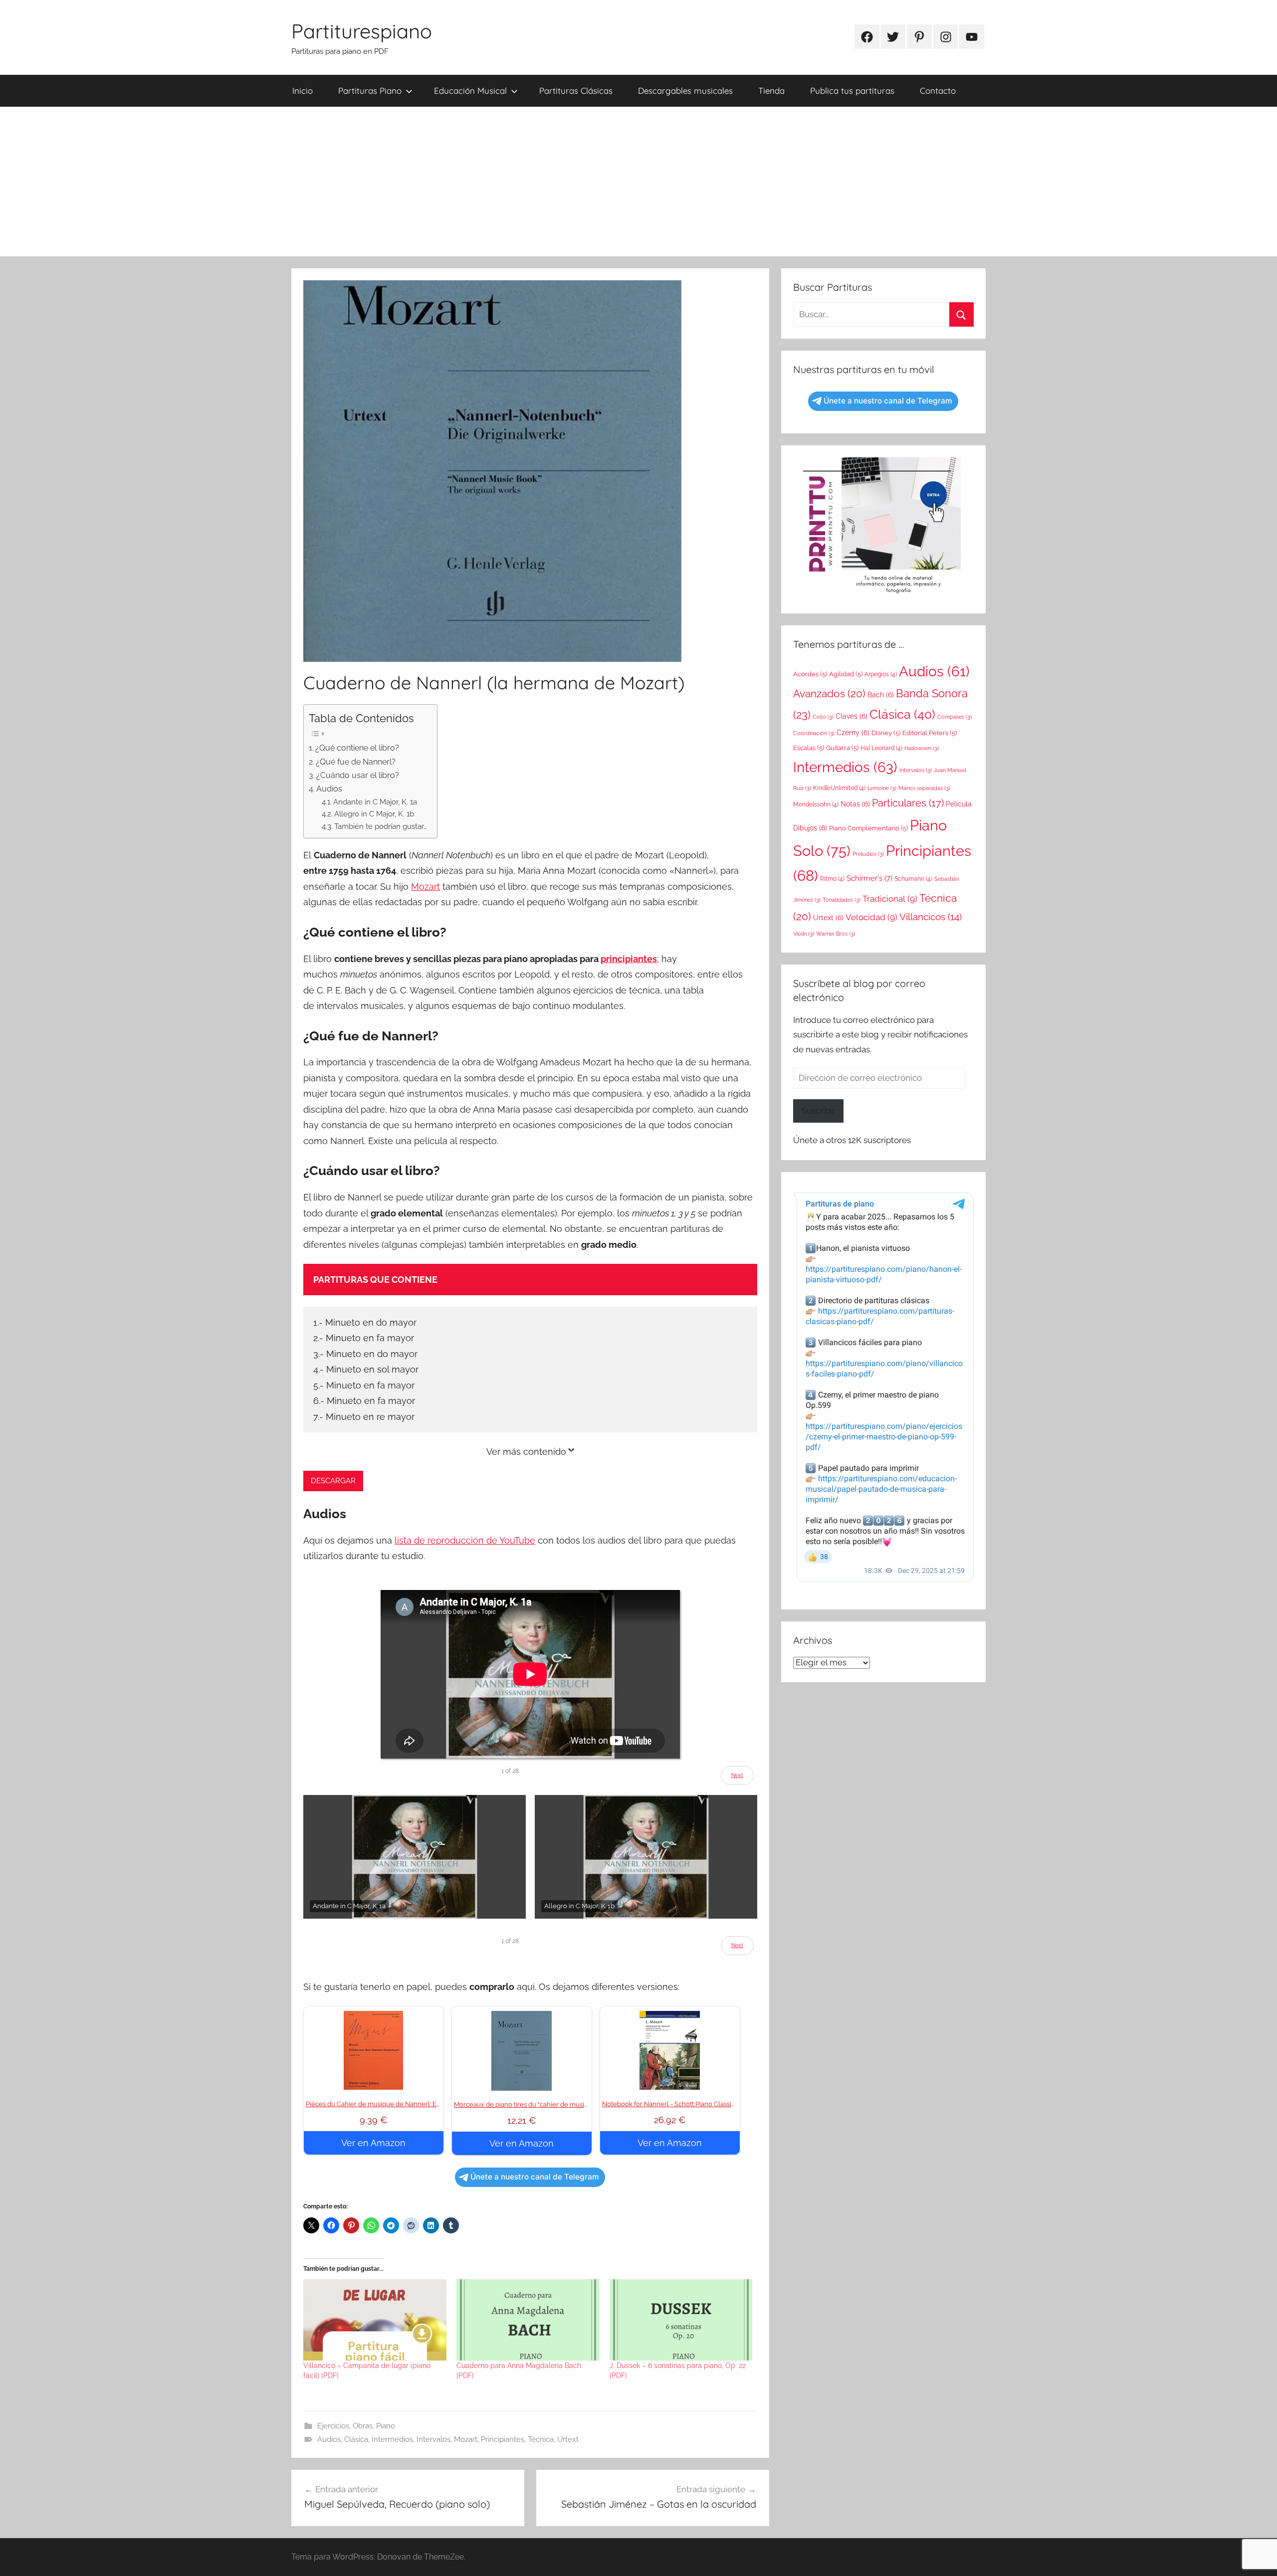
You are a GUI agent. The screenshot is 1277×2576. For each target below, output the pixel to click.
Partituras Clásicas (576, 91)
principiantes (629, 959)
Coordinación (814, 733)
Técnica (541, 2439)
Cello (823, 717)
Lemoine (882, 788)
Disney (886, 733)
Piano (386, 2426)
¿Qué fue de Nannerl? (356, 762)
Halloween (922, 748)
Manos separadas (924, 788)
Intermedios (392, 2439)
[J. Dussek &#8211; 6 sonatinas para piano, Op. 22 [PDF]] (681, 2320)
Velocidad (871, 917)
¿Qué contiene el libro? (357, 748)
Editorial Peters (930, 733)
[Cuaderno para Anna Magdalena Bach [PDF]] (528, 2320)
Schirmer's (869, 878)
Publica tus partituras (852, 91)
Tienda (771, 91)
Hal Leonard (881, 748)
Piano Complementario (868, 828)
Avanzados (829, 694)
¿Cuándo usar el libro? (358, 775)
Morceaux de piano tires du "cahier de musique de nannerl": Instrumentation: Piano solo (586, 2104)
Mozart (426, 887)
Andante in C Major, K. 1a (375, 802)
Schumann (913, 879)
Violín (804, 934)
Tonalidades (842, 900)
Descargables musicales (685, 91)
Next (737, 1775)
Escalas (809, 748)
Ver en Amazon (373, 2143)
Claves (851, 716)
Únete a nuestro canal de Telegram (535, 2177)
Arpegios (881, 674)
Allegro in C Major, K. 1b (374, 814)
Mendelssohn (816, 804)
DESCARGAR (333, 1481)
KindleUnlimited (839, 788)
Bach (881, 695)
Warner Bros (836, 934)
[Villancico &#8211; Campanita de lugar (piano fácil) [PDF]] (375, 2320)
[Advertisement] (638, 182)
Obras (363, 2426)
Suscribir (818, 1111)
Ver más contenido (526, 1452)
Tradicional (890, 899)
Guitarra (842, 748)
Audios (329, 789)
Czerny (853, 733)
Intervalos (433, 2439)
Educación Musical (470, 91)
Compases (955, 717)
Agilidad (846, 674)
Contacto (938, 91)
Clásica (356, 2439)
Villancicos (931, 917)
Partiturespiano (362, 31)
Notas (855, 804)
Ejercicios (333, 2426)
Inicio (303, 91)
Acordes (810, 674)
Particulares (908, 803)
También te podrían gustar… (381, 826)
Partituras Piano (370, 91)
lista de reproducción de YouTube (465, 1540)
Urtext (568, 2439)
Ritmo (832, 879)
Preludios (868, 854)
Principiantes (503, 2439)
